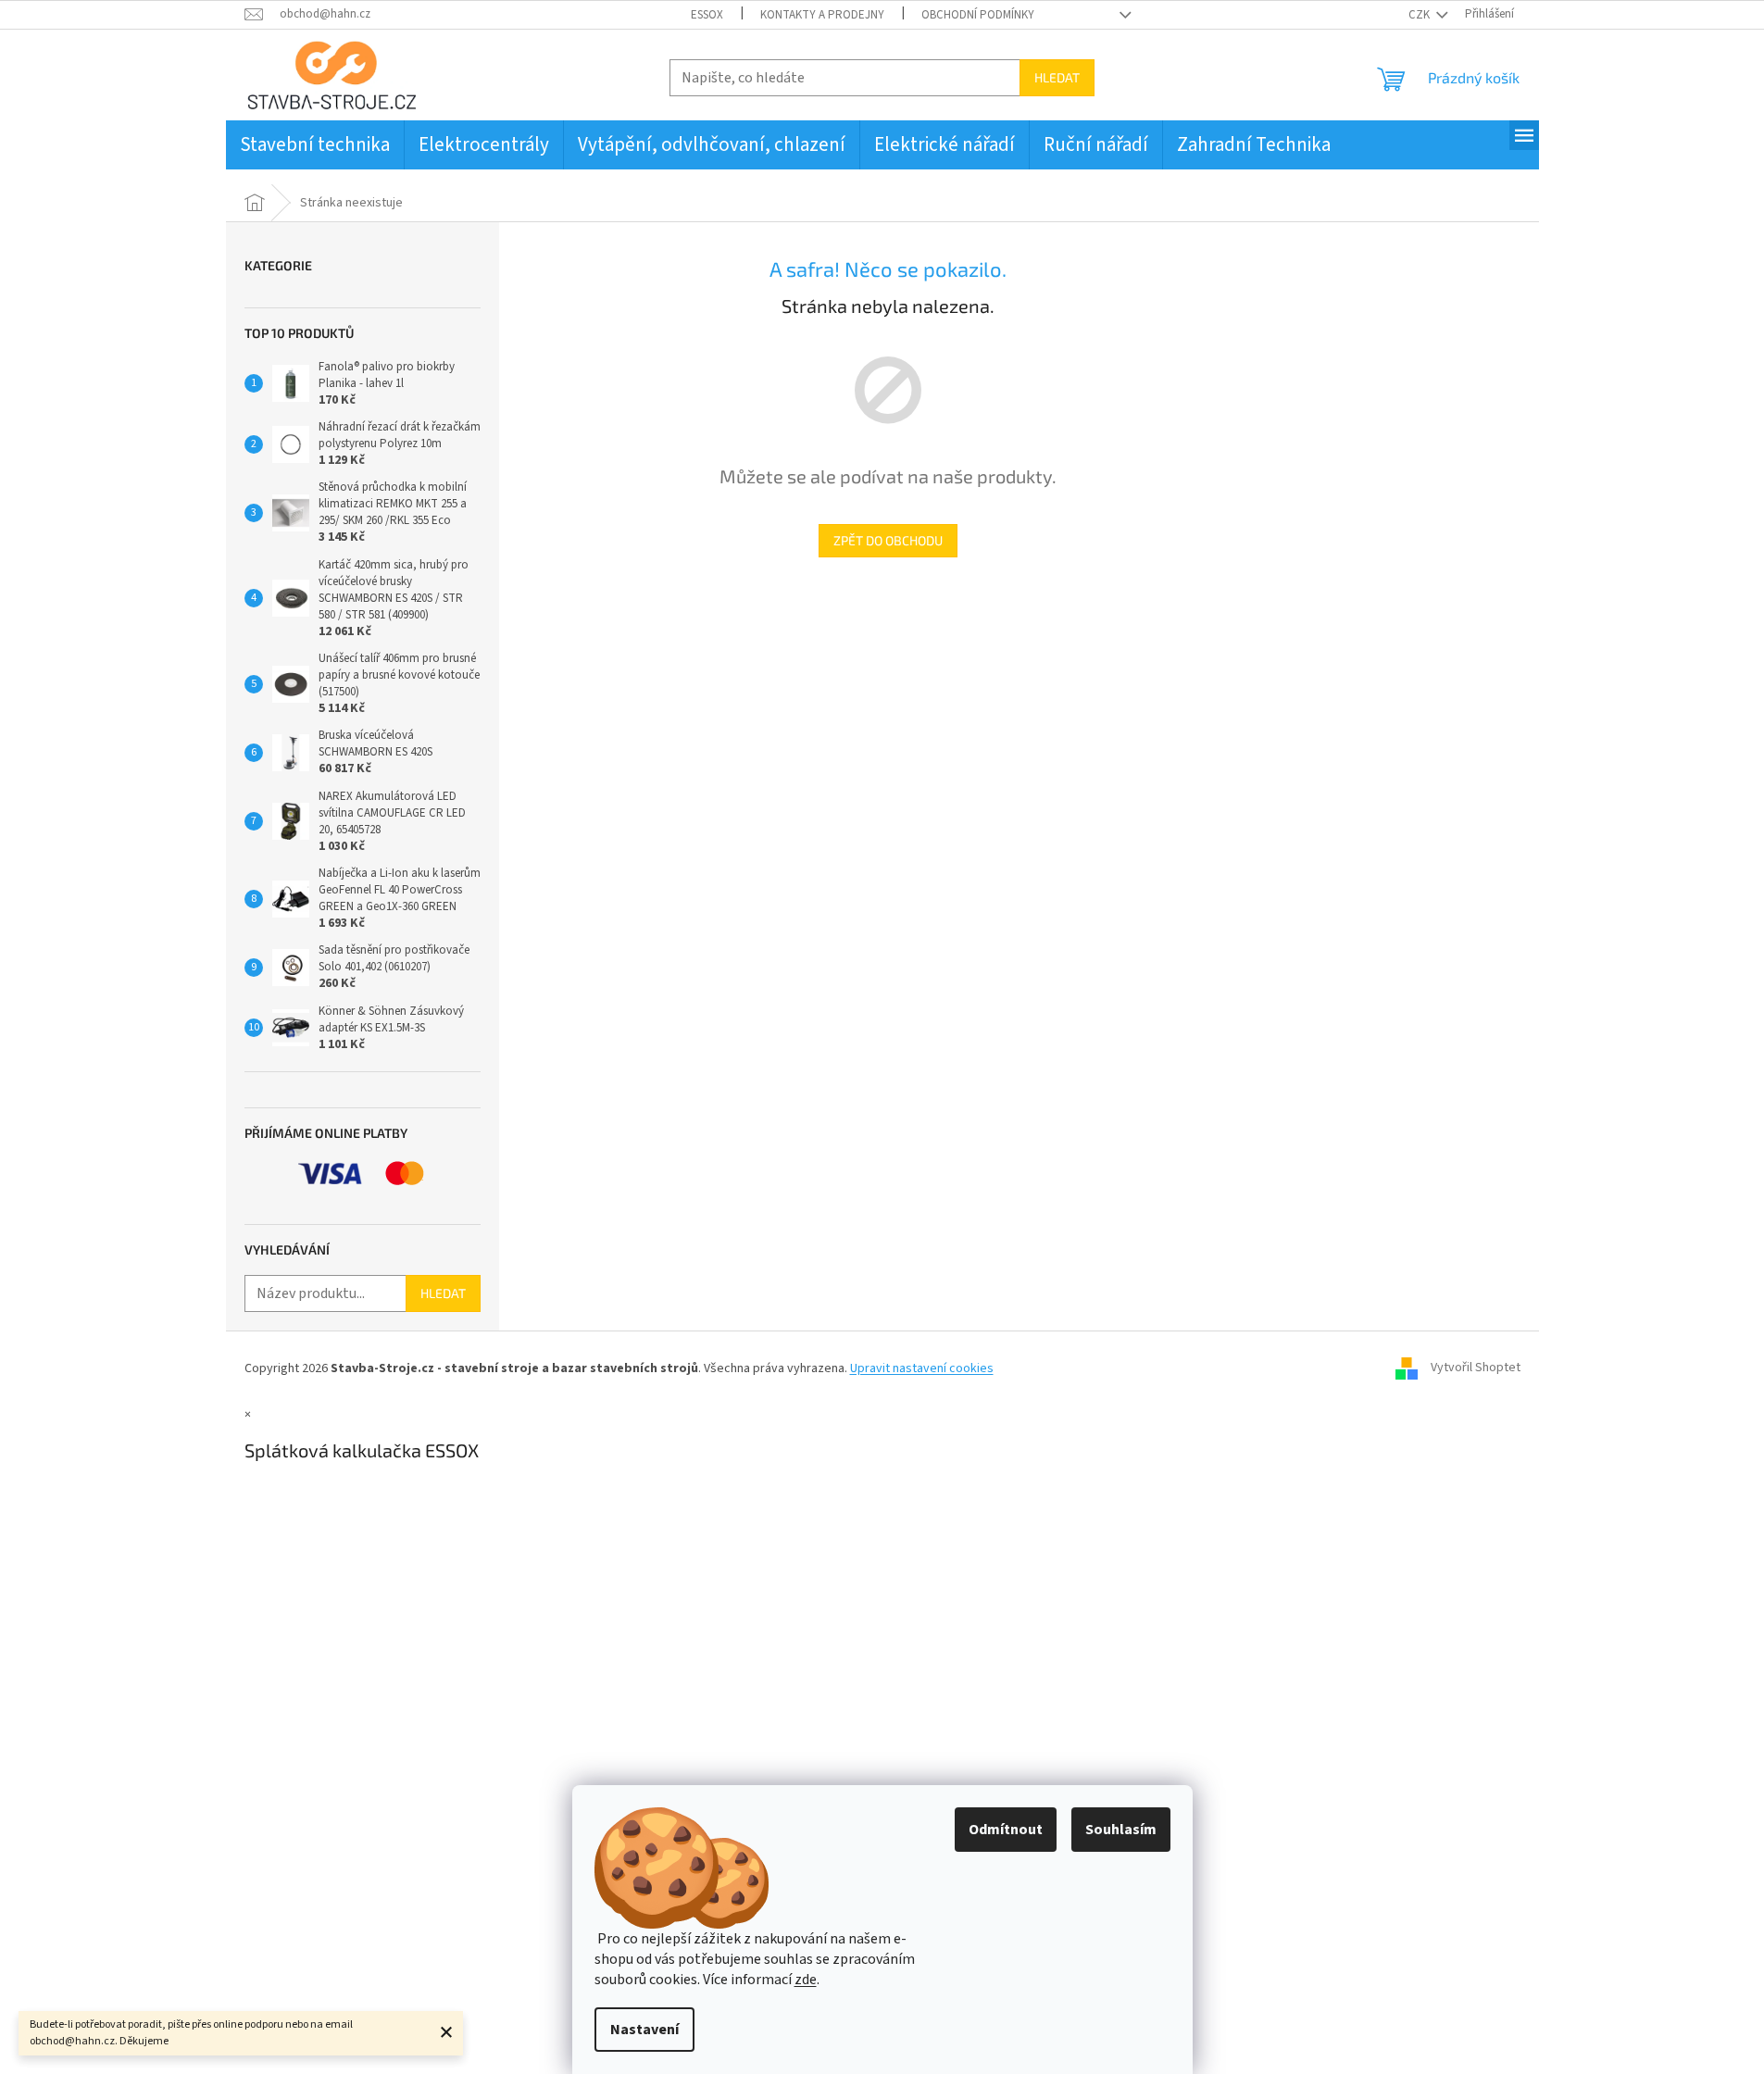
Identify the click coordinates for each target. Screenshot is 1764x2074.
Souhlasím (1121, 1830)
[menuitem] (315, 145)
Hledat (1057, 77)
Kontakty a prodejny (822, 15)
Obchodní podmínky (978, 15)
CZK (1420, 15)
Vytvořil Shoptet (1476, 1368)
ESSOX (707, 15)
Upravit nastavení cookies (922, 1368)
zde (806, 1980)
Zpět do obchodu (888, 540)
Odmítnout (1006, 1830)
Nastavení (644, 2030)
